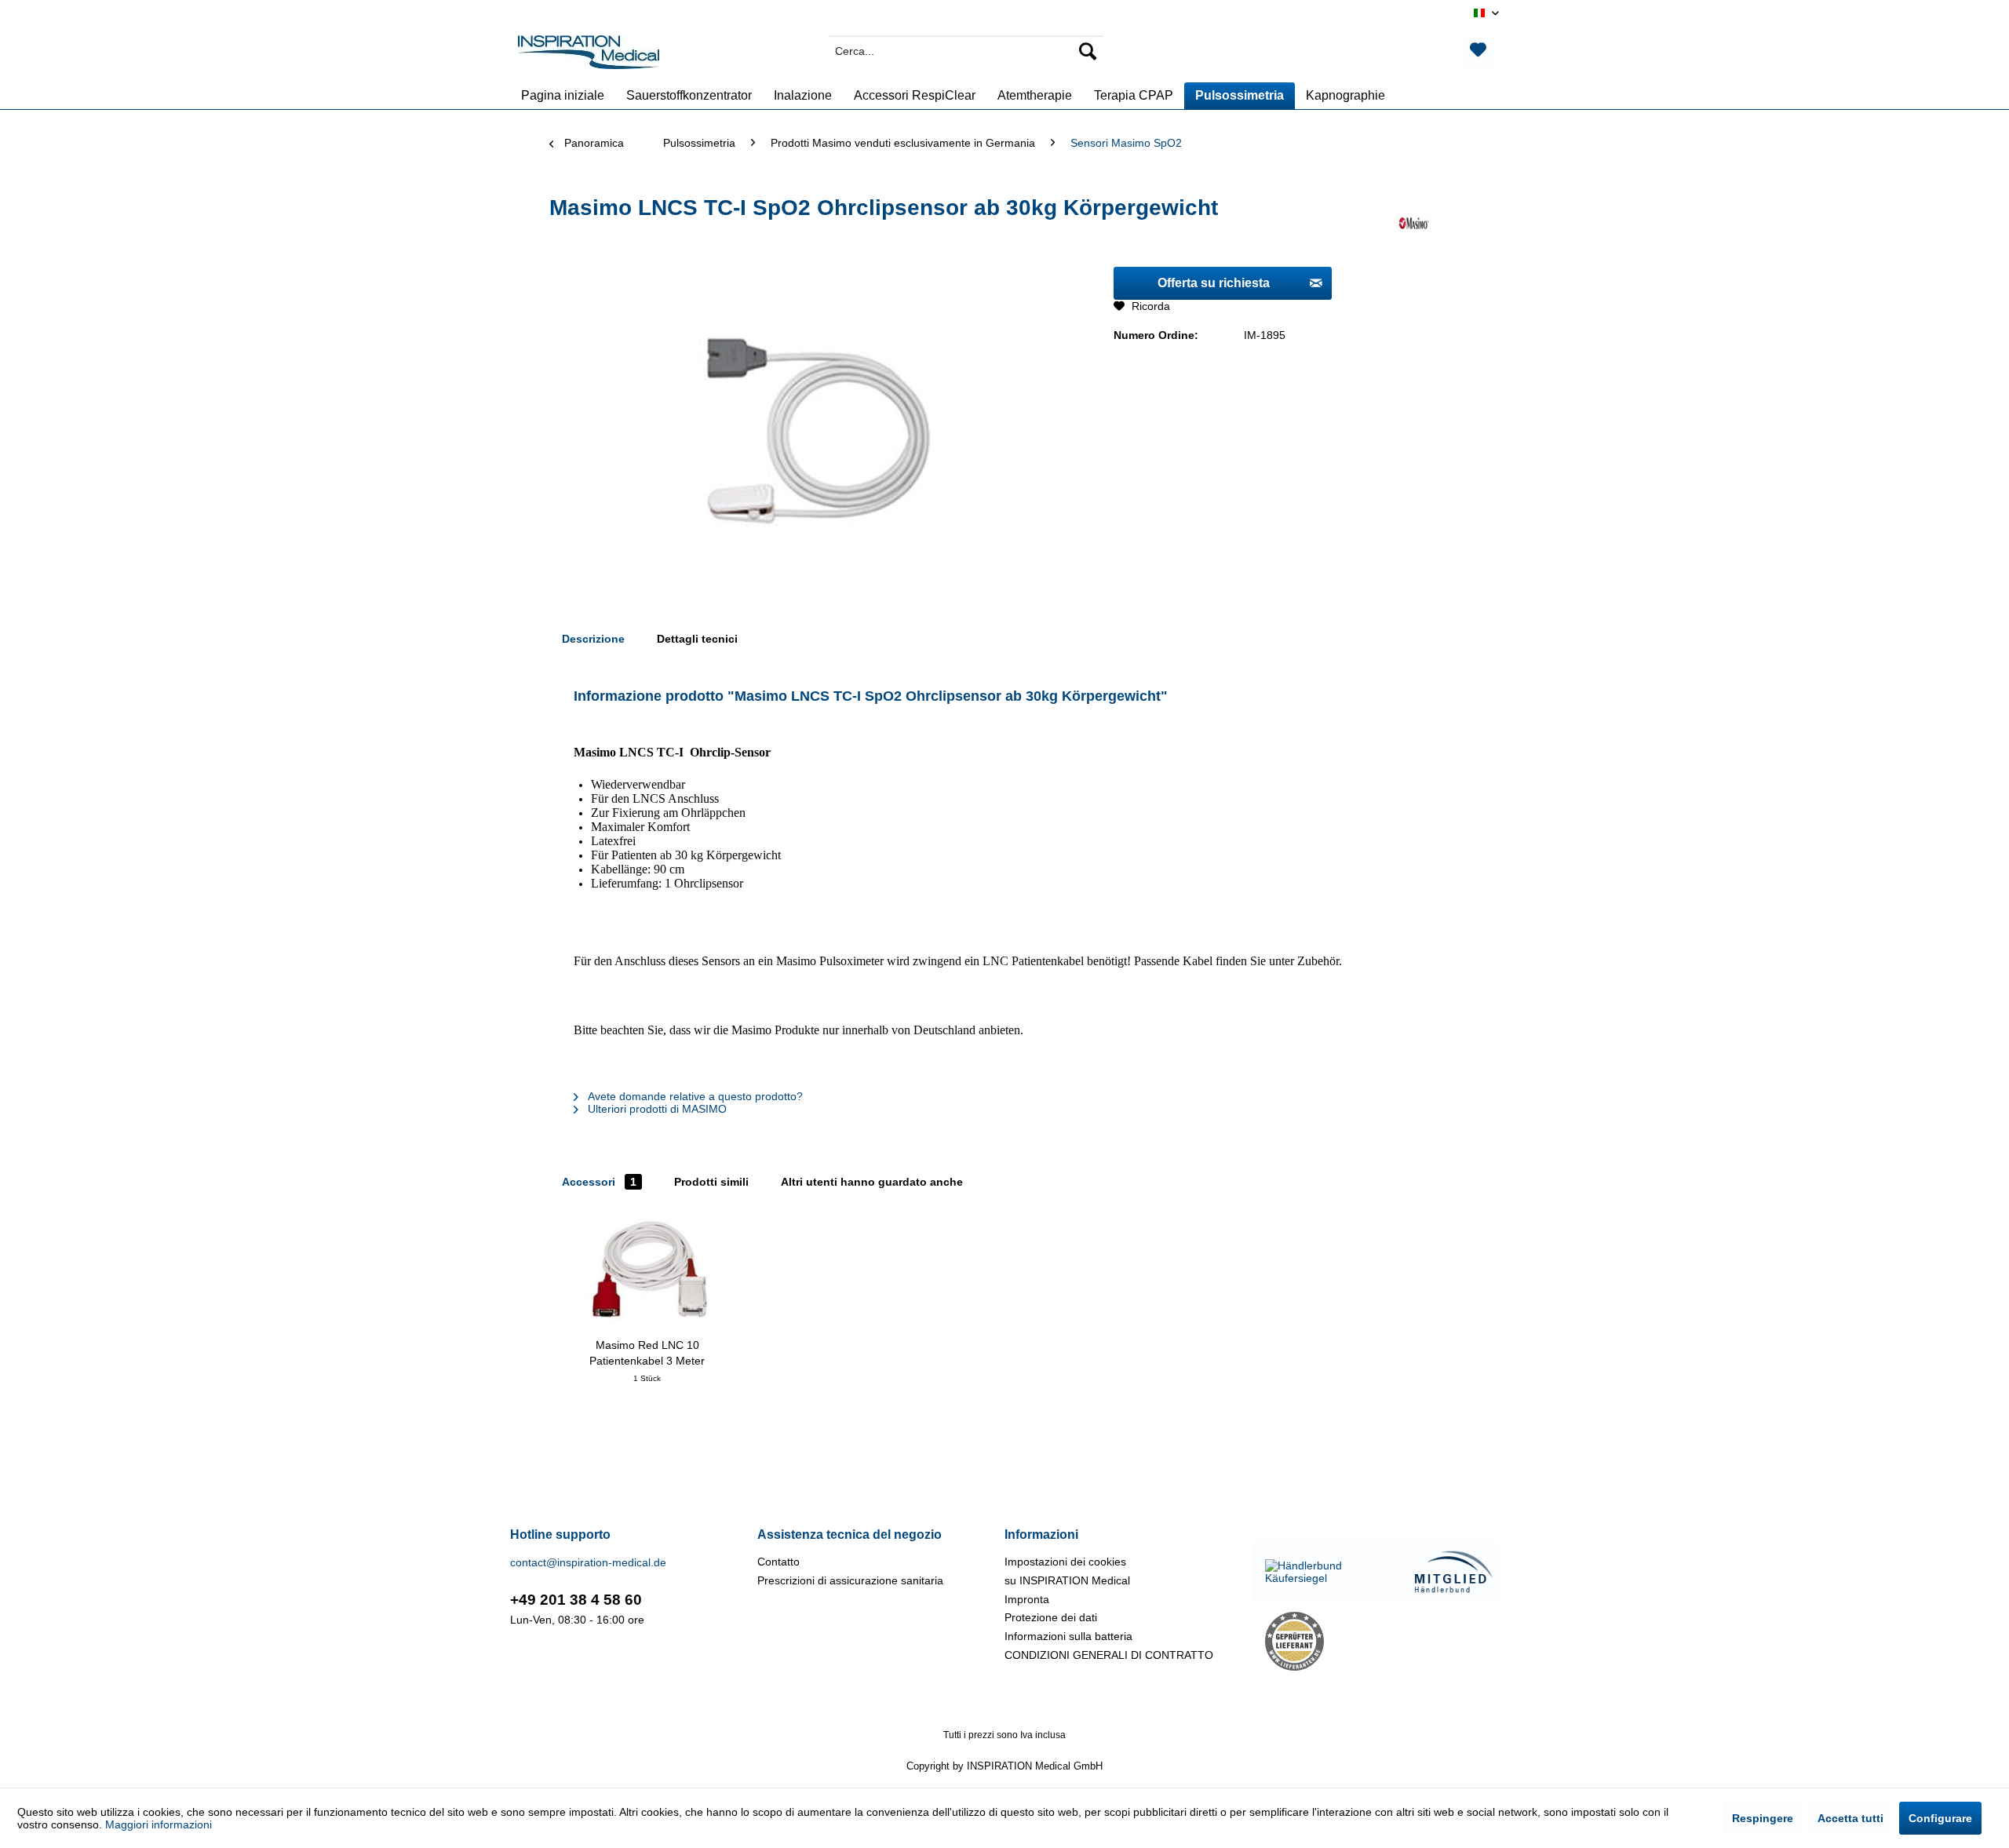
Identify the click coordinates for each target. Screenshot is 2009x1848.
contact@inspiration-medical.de (588, 1562)
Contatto (778, 1562)
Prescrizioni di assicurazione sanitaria (850, 1580)
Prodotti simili (711, 1182)
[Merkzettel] (1478, 51)
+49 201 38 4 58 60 (576, 1600)
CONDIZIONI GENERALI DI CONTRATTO (1109, 1655)
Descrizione (593, 639)
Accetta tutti (1850, 1818)
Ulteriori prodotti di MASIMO (656, 1109)
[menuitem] (966, 51)
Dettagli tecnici (697, 639)
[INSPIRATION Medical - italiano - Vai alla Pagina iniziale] (589, 55)
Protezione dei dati (1051, 1617)
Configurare (1940, 1818)
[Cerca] (1088, 51)
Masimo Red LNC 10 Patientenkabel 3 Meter (647, 1353)
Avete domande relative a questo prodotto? (694, 1096)
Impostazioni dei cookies (1065, 1562)
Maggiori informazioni (159, 1824)
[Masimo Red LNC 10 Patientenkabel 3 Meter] (647, 1274)
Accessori (599, 1182)
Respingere (1763, 1818)
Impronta (1027, 1599)
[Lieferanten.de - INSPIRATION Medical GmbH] (1327, 1641)
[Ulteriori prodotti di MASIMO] (1414, 224)
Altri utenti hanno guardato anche (872, 1182)
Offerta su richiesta (1214, 283)
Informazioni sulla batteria (1068, 1636)
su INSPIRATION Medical (1067, 1580)
